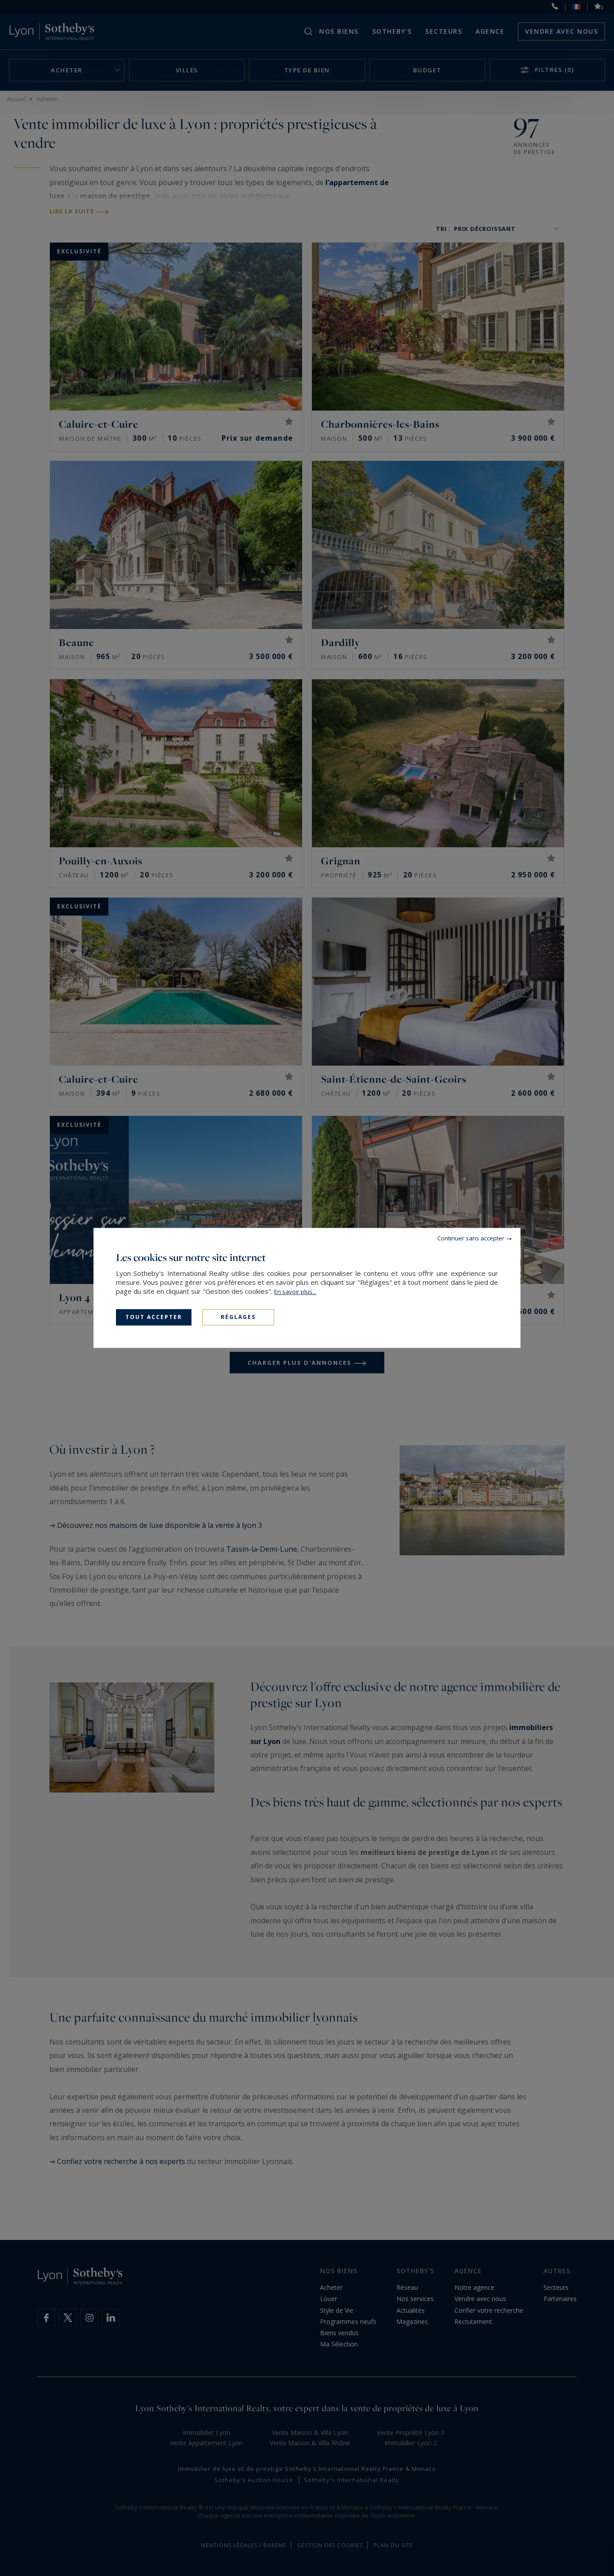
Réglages (238, 1317)
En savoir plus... (295, 1292)
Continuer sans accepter (471, 1238)
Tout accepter (154, 1317)
